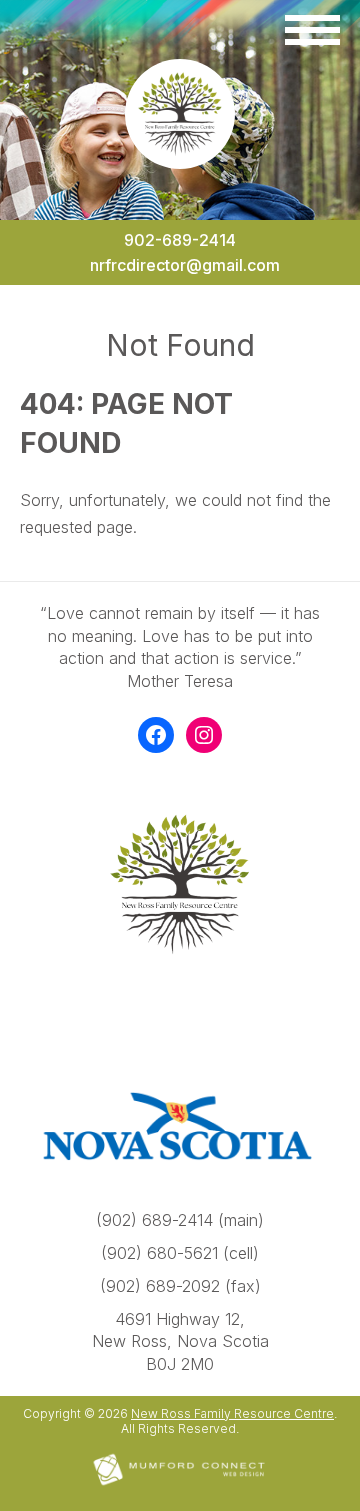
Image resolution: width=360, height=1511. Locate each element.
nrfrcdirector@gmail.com (185, 265)
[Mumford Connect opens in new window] (180, 1483)
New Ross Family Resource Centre (232, 1413)
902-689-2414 (180, 240)
